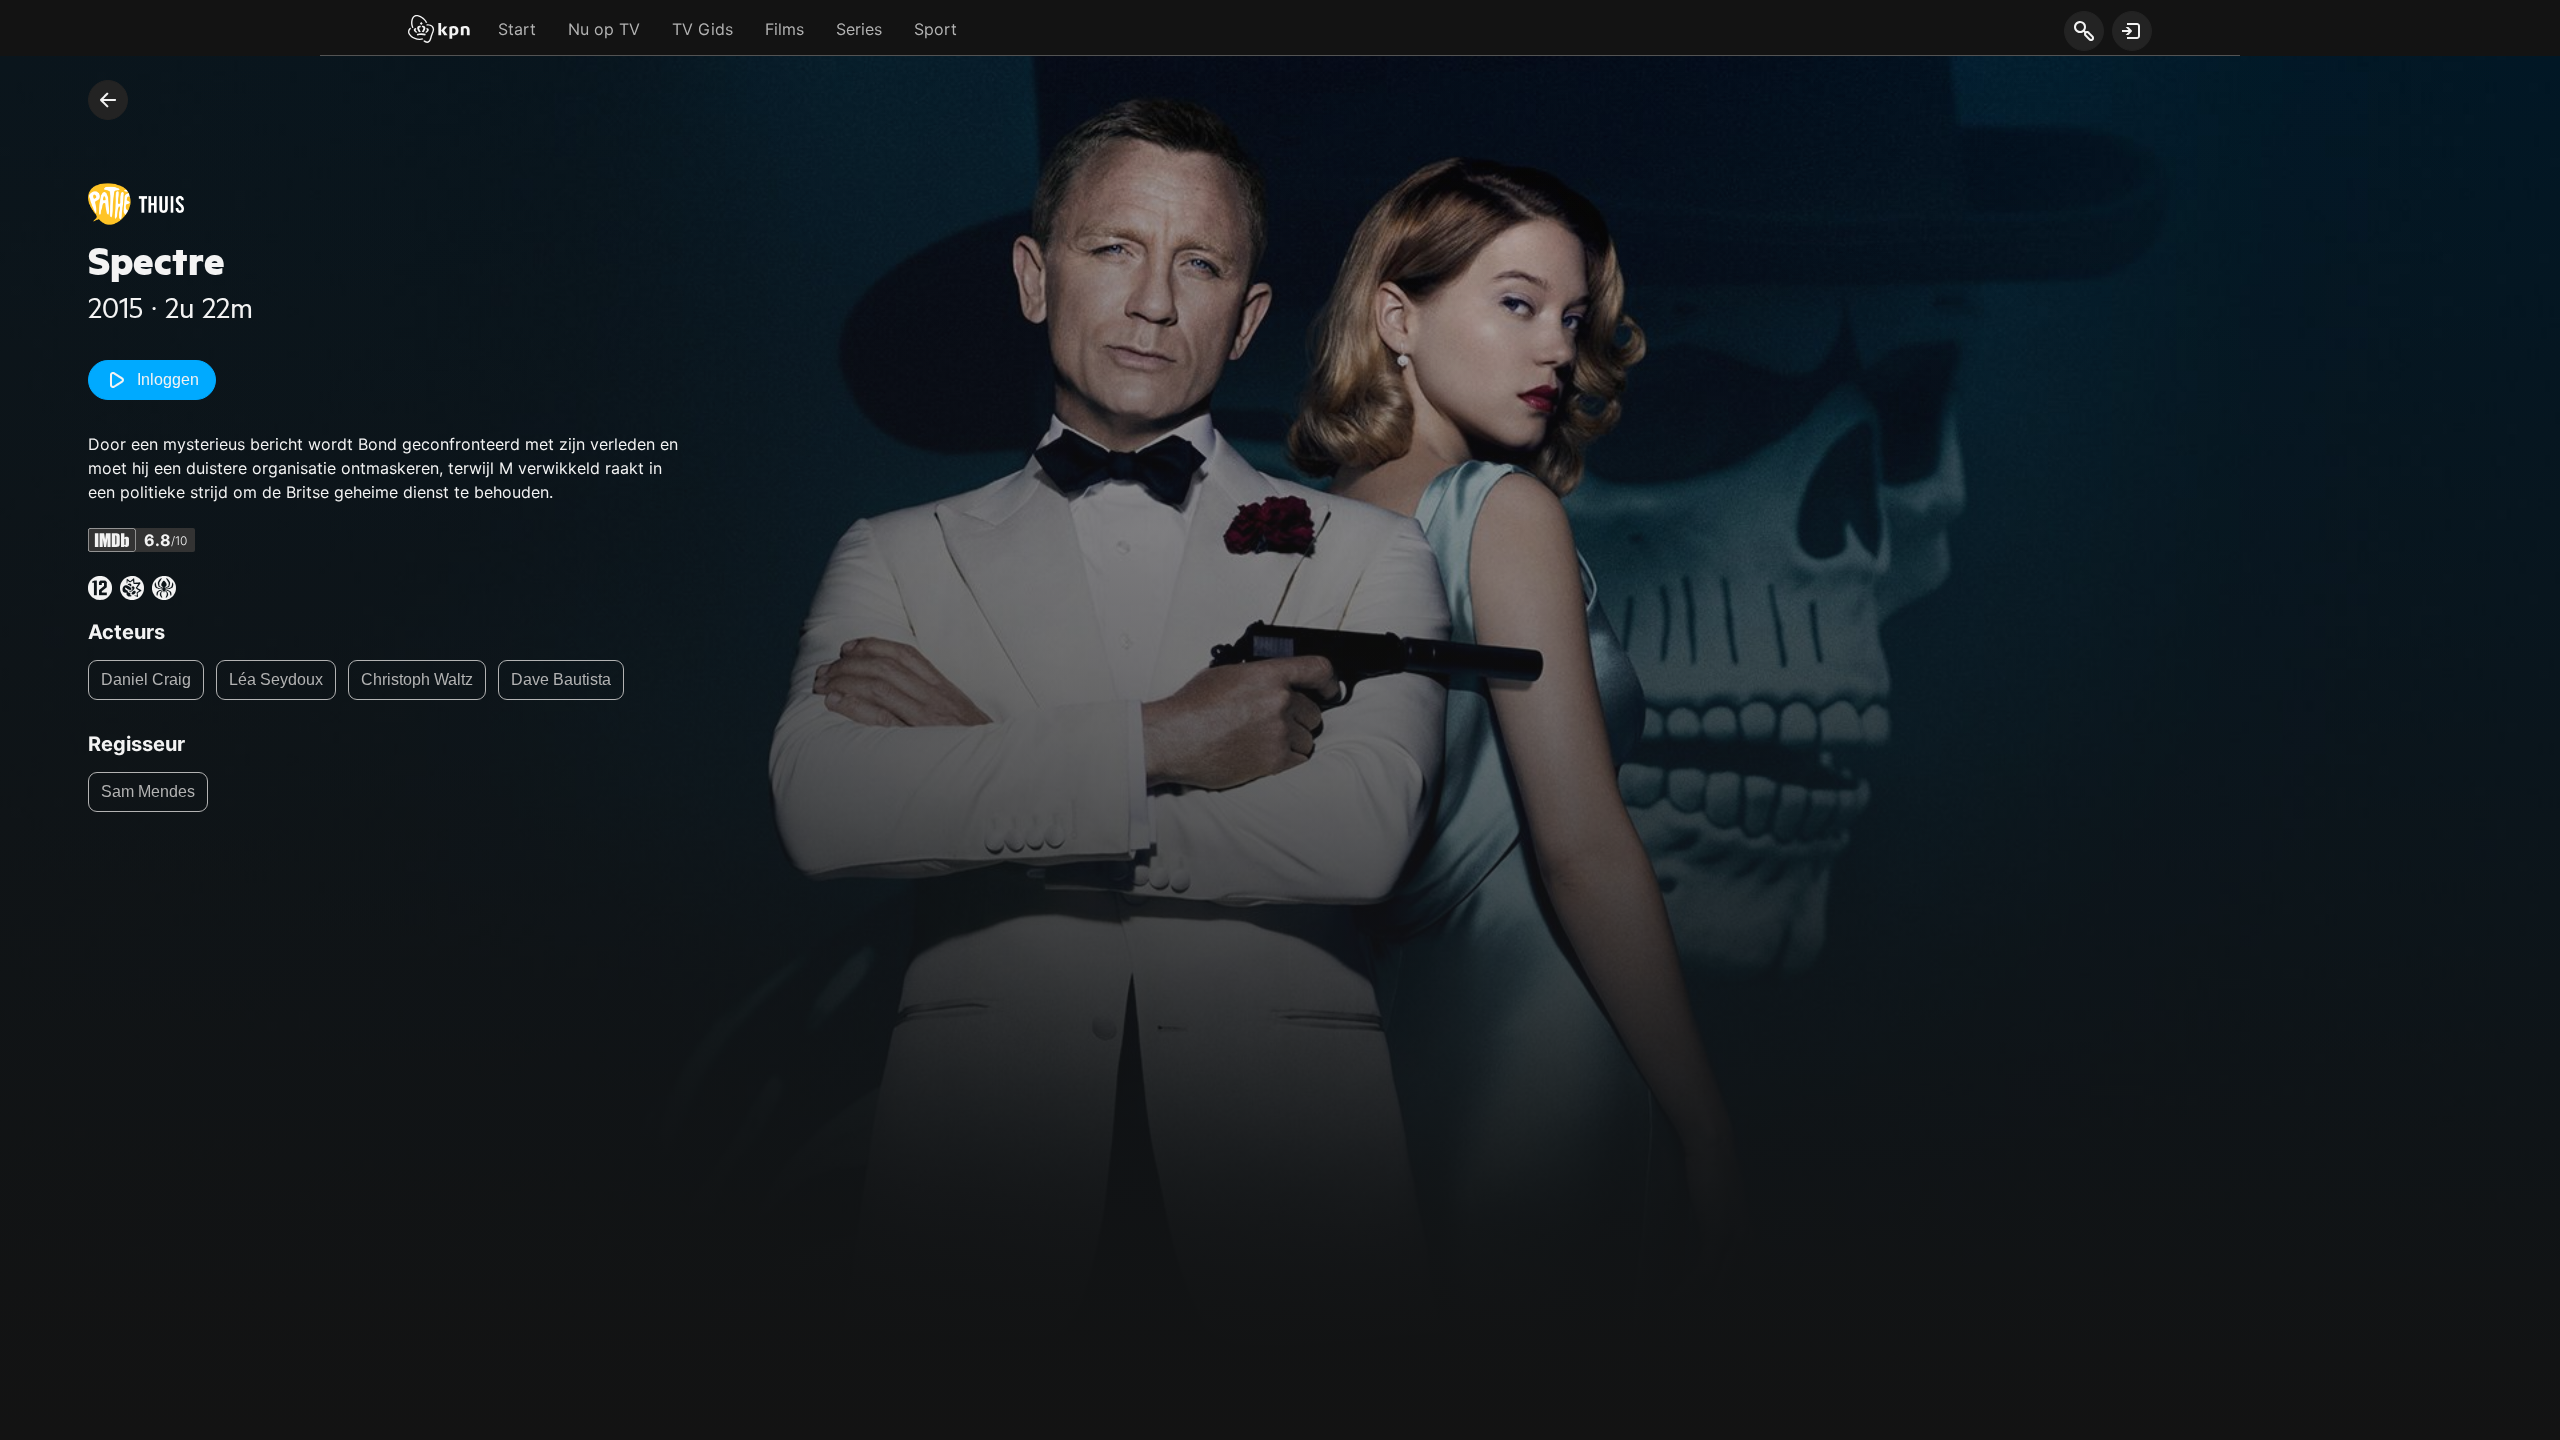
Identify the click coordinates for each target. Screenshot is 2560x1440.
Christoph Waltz (417, 679)
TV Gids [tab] (702, 29)
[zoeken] (2083, 32)
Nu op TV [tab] (604, 29)
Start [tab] (517, 29)
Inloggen (168, 379)
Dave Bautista (561, 679)
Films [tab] (784, 29)
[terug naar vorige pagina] (108, 100)
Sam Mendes (148, 791)
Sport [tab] (935, 29)
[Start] (439, 31)
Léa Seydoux (276, 679)
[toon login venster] (2132, 31)
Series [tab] (859, 29)
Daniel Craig (146, 679)
